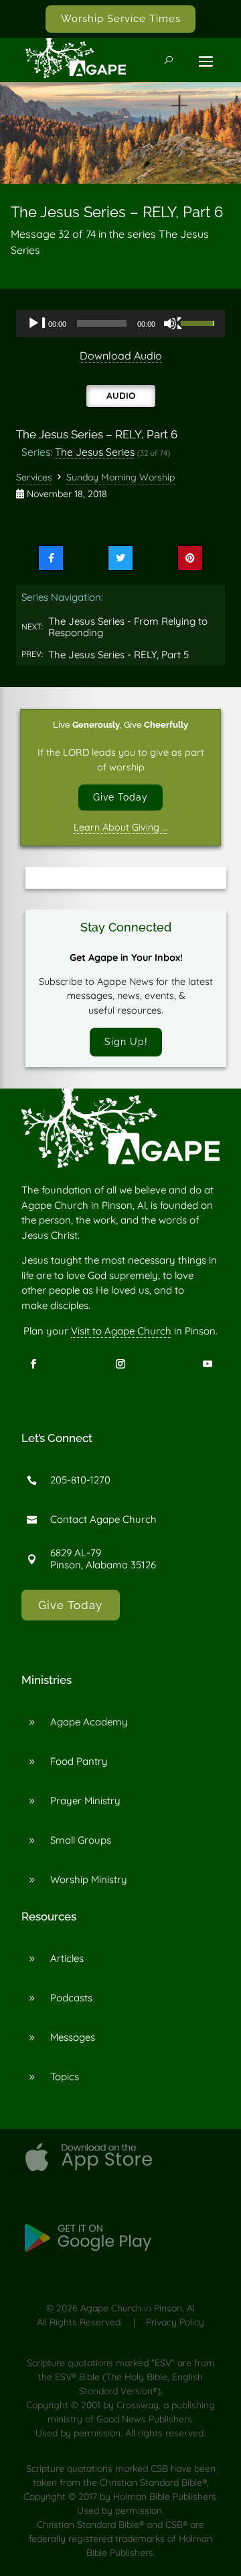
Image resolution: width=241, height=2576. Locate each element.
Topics (65, 2077)
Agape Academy (89, 1722)
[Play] (37, 323)
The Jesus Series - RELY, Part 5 (118, 655)
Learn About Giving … (120, 827)
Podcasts (71, 1998)
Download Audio (121, 355)
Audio (121, 395)
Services (34, 477)
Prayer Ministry (85, 1801)
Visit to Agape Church (121, 1331)
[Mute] (173, 323)
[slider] (199, 322)
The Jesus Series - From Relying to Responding (128, 627)
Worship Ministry (89, 1879)
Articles (67, 1958)
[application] (120, 323)
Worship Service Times (121, 19)
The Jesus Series (95, 452)
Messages (73, 2037)
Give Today (120, 797)
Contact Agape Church (103, 1519)
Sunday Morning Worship (120, 477)
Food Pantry (79, 1761)
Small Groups (81, 1840)
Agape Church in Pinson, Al (138, 2308)
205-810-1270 (80, 1480)
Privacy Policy (175, 2322)
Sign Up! (126, 1041)
